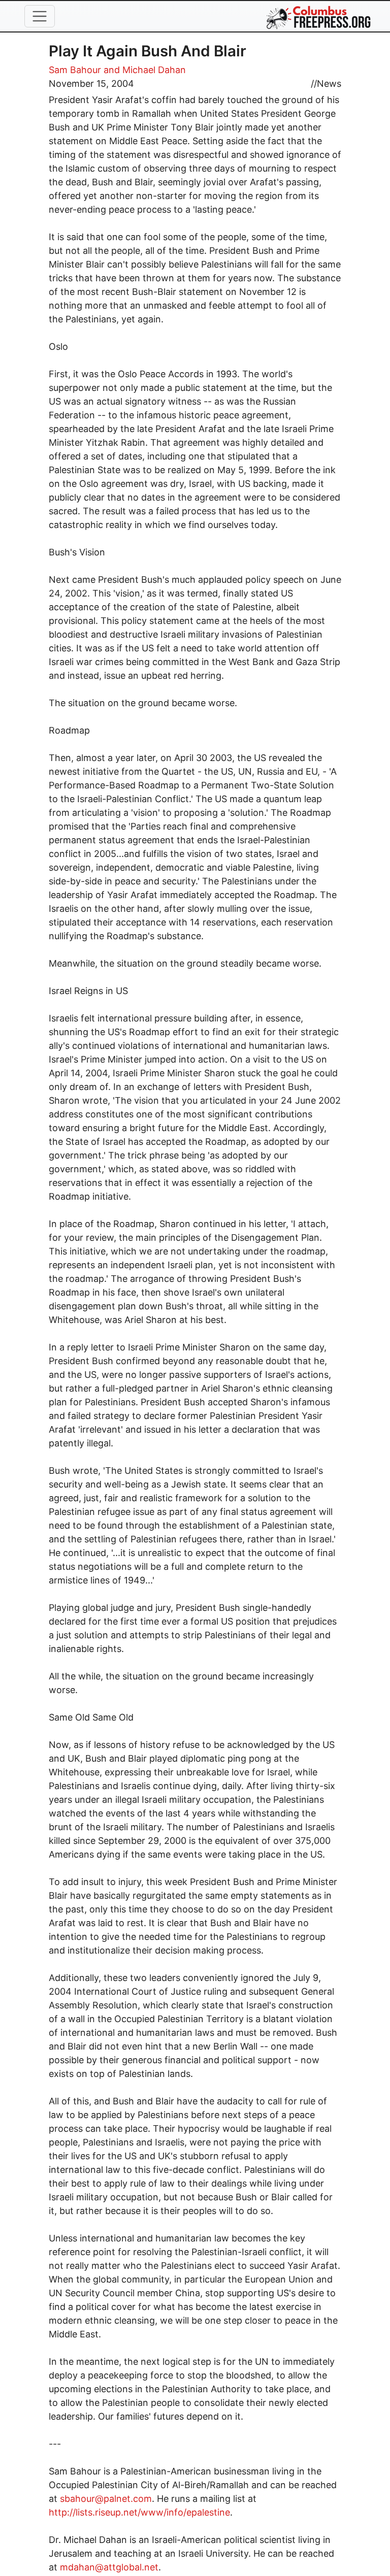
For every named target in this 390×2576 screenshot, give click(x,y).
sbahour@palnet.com (106, 2499)
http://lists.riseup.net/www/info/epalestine (139, 2512)
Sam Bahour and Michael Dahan (117, 70)
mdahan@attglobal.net (109, 2567)
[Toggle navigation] (40, 16)
